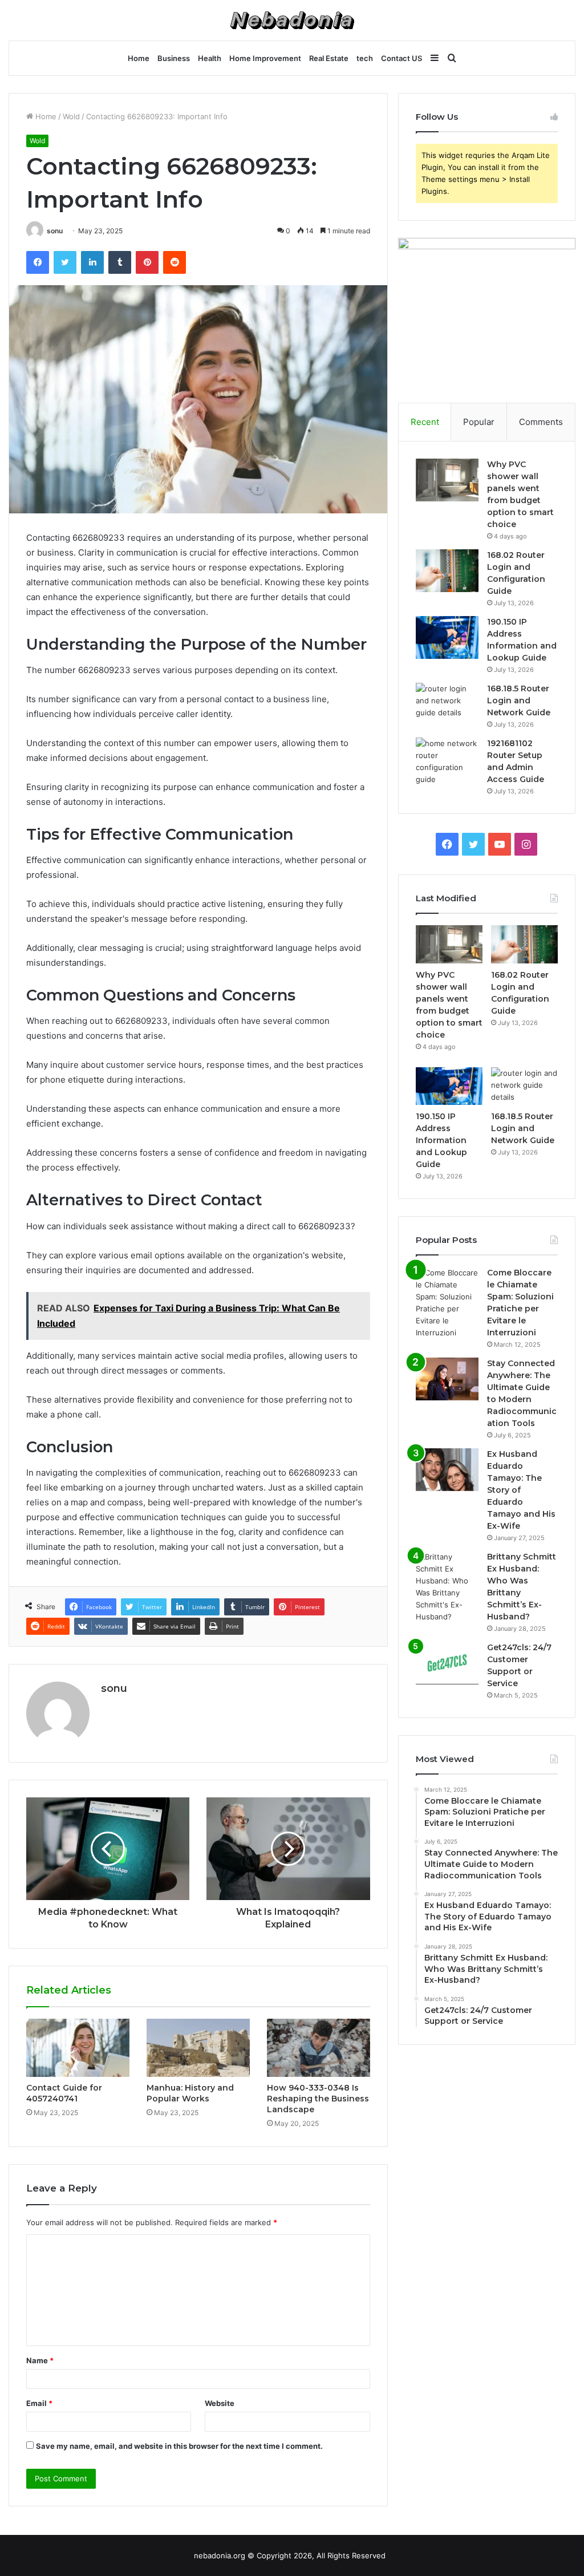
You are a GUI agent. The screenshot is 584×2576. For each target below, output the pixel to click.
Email (39, 2403)
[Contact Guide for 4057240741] (78, 2048)
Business (174, 58)
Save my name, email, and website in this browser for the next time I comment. (179, 2446)
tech (365, 58)
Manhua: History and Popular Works (190, 2093)
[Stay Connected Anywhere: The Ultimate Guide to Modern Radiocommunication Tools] (447, 1379)
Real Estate (329, 58)
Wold (71, 116)
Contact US (401, 58)
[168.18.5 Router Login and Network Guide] (447, 704)
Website (220, 2403)
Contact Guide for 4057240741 (64, 2093)
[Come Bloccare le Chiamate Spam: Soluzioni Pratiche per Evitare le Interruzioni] (447, 1303)
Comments (541, 422)
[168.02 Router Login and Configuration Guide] (447, 571)
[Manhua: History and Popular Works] (198, 2048)
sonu (55, 231)
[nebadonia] (292, 20)
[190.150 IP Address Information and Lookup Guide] (447, 637)
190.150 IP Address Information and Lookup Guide (441, 1140)
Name (40, 2360)
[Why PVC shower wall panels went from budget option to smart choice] (447, 480)
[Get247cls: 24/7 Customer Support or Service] (447, 1663)
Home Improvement (265, 58)
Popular (479, 422)
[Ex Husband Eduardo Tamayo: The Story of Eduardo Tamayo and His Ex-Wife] (447, 1470)
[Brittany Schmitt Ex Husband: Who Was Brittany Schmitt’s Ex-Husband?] (447, 1587)
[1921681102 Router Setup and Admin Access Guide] (447, 762)
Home (139, 58)
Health (210, 58)
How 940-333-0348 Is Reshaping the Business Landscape (318, 2099)
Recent (425, 422)
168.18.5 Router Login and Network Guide (519, 700)
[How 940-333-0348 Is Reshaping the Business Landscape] (319, 2048)
